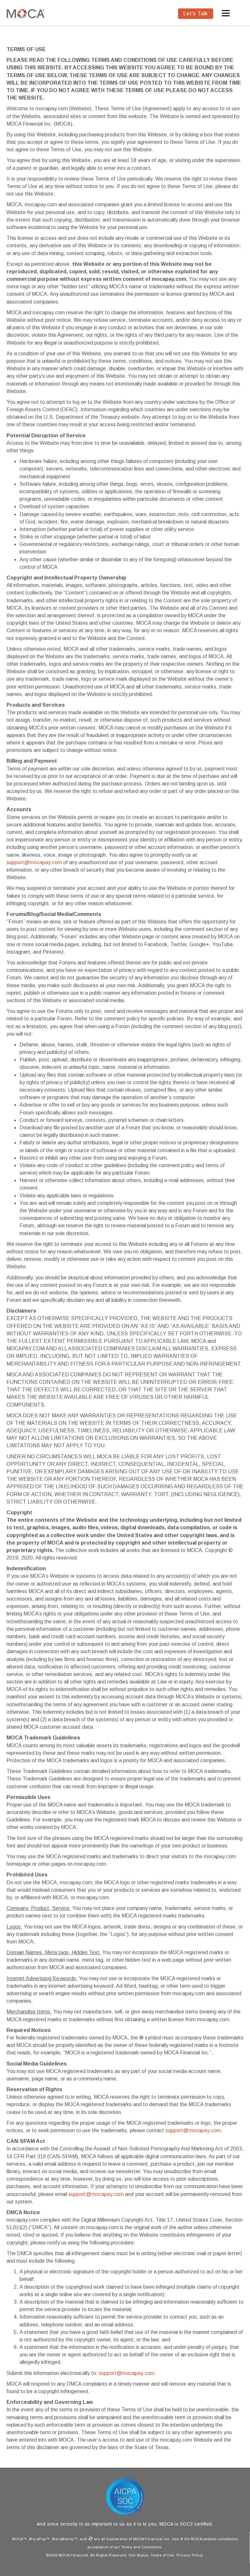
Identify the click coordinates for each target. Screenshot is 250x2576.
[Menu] (226, 13)
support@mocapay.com (34, 862)
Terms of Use (162, 2555)
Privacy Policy (190, 2555)
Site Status (139, 2555)
